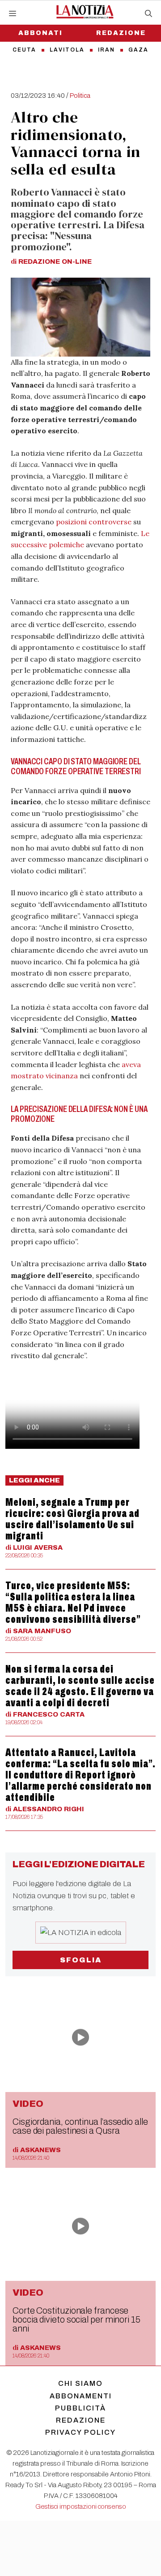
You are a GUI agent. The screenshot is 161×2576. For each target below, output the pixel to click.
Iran (106, 50)
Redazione (121, 33)
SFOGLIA (81, 1960)
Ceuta (24, 50)
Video (28, 2104)
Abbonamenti (81, 2396)
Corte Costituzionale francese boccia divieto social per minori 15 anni (76, 2319)
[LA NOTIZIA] (85, 12)
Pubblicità (80, 2408)
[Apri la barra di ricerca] (148, 14)
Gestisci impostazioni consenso (81, 2506)
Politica (80, 96)
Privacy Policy (80, 2432)
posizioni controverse (94, 522)
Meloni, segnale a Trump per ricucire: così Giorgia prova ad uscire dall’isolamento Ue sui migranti (72, 1519)
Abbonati (40, 33)
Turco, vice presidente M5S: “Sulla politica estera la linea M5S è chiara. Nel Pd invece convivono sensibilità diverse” (73, 1602)
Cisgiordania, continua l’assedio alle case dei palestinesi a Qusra (80, 2126)
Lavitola (67, 50)
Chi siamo (80, 2383)
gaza (138, 50)
